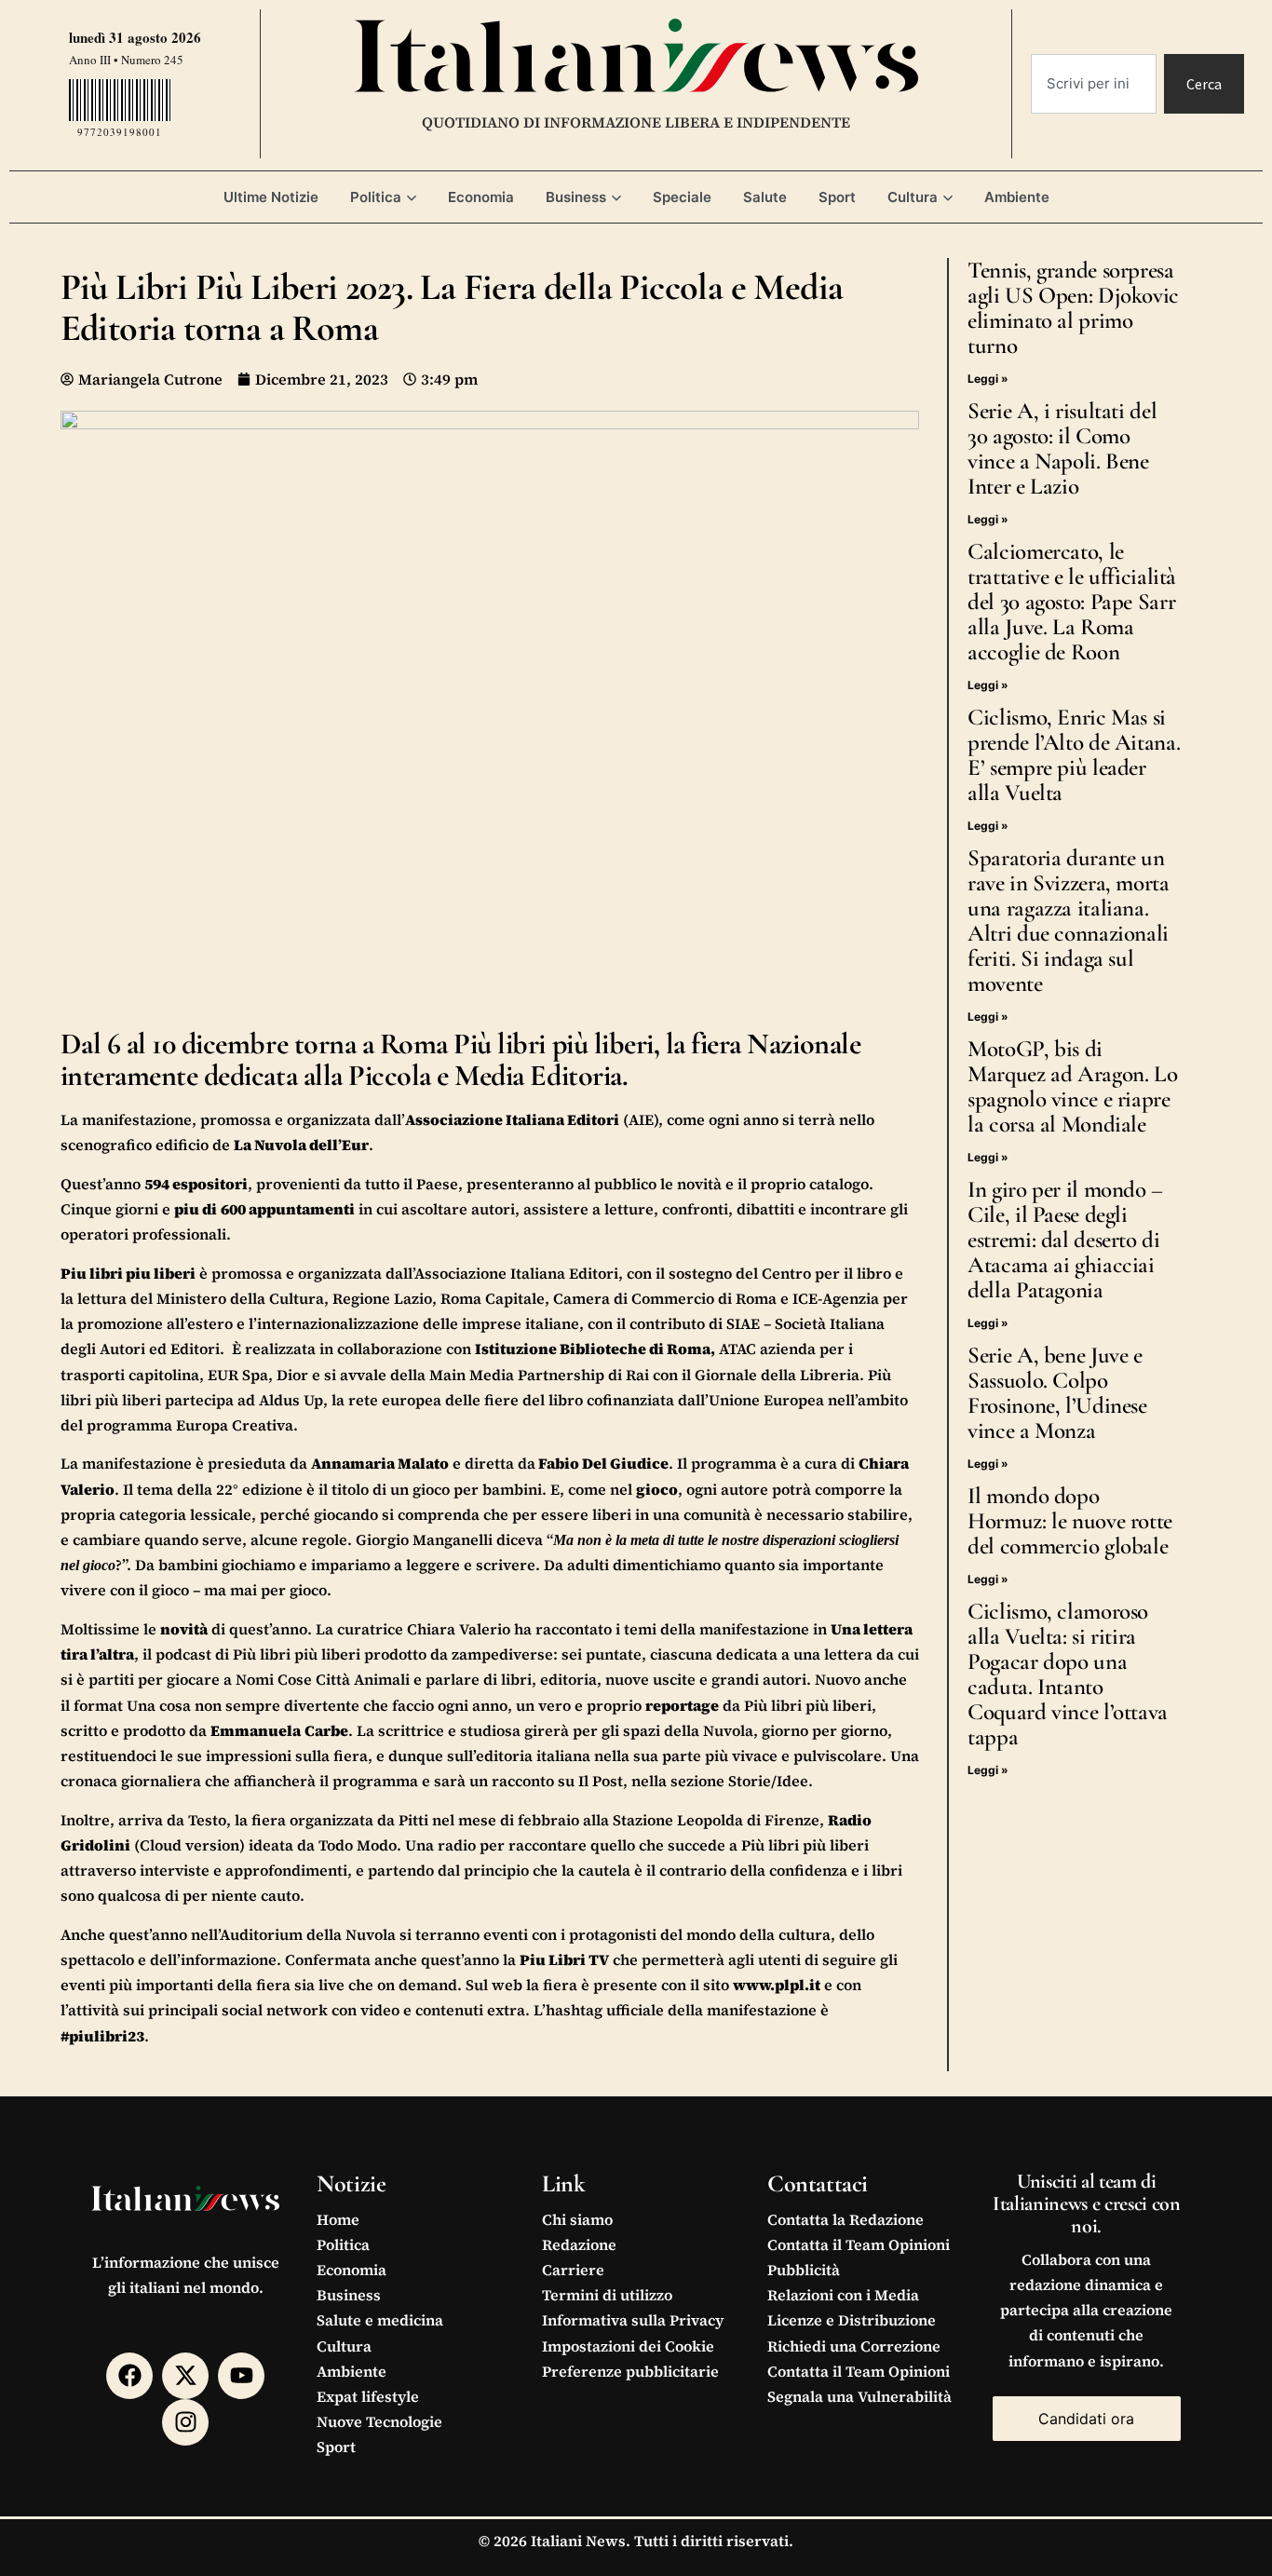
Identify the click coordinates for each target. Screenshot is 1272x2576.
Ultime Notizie (271, 197)
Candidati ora (1086, 2419)
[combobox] (1094, 84)
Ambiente (1017, 197)
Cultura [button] (913, 197)
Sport (837, 197)
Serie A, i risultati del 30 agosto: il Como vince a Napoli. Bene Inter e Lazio (1062, 448)
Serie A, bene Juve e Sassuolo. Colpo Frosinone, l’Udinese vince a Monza (1057, 1393)
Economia (481, 197)
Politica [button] (376, 197)
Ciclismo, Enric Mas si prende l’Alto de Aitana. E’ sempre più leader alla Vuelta (1074, 755)
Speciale (682, 197)
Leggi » (988, 379)
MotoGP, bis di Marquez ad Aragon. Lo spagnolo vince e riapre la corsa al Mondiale (1072, 1086)
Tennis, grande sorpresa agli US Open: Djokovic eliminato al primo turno (1073, 308)
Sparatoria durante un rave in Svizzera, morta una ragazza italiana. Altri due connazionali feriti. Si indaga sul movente (1068, 921)
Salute (765, 197)
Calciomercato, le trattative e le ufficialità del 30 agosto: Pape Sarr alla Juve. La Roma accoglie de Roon (1072, 602)
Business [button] (576, 197)
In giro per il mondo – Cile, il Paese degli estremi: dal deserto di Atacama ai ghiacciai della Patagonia (1065, 1240)
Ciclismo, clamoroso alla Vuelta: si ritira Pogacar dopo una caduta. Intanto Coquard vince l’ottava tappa (1068, 1674)
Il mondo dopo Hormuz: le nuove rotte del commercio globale (1070, 1521)
